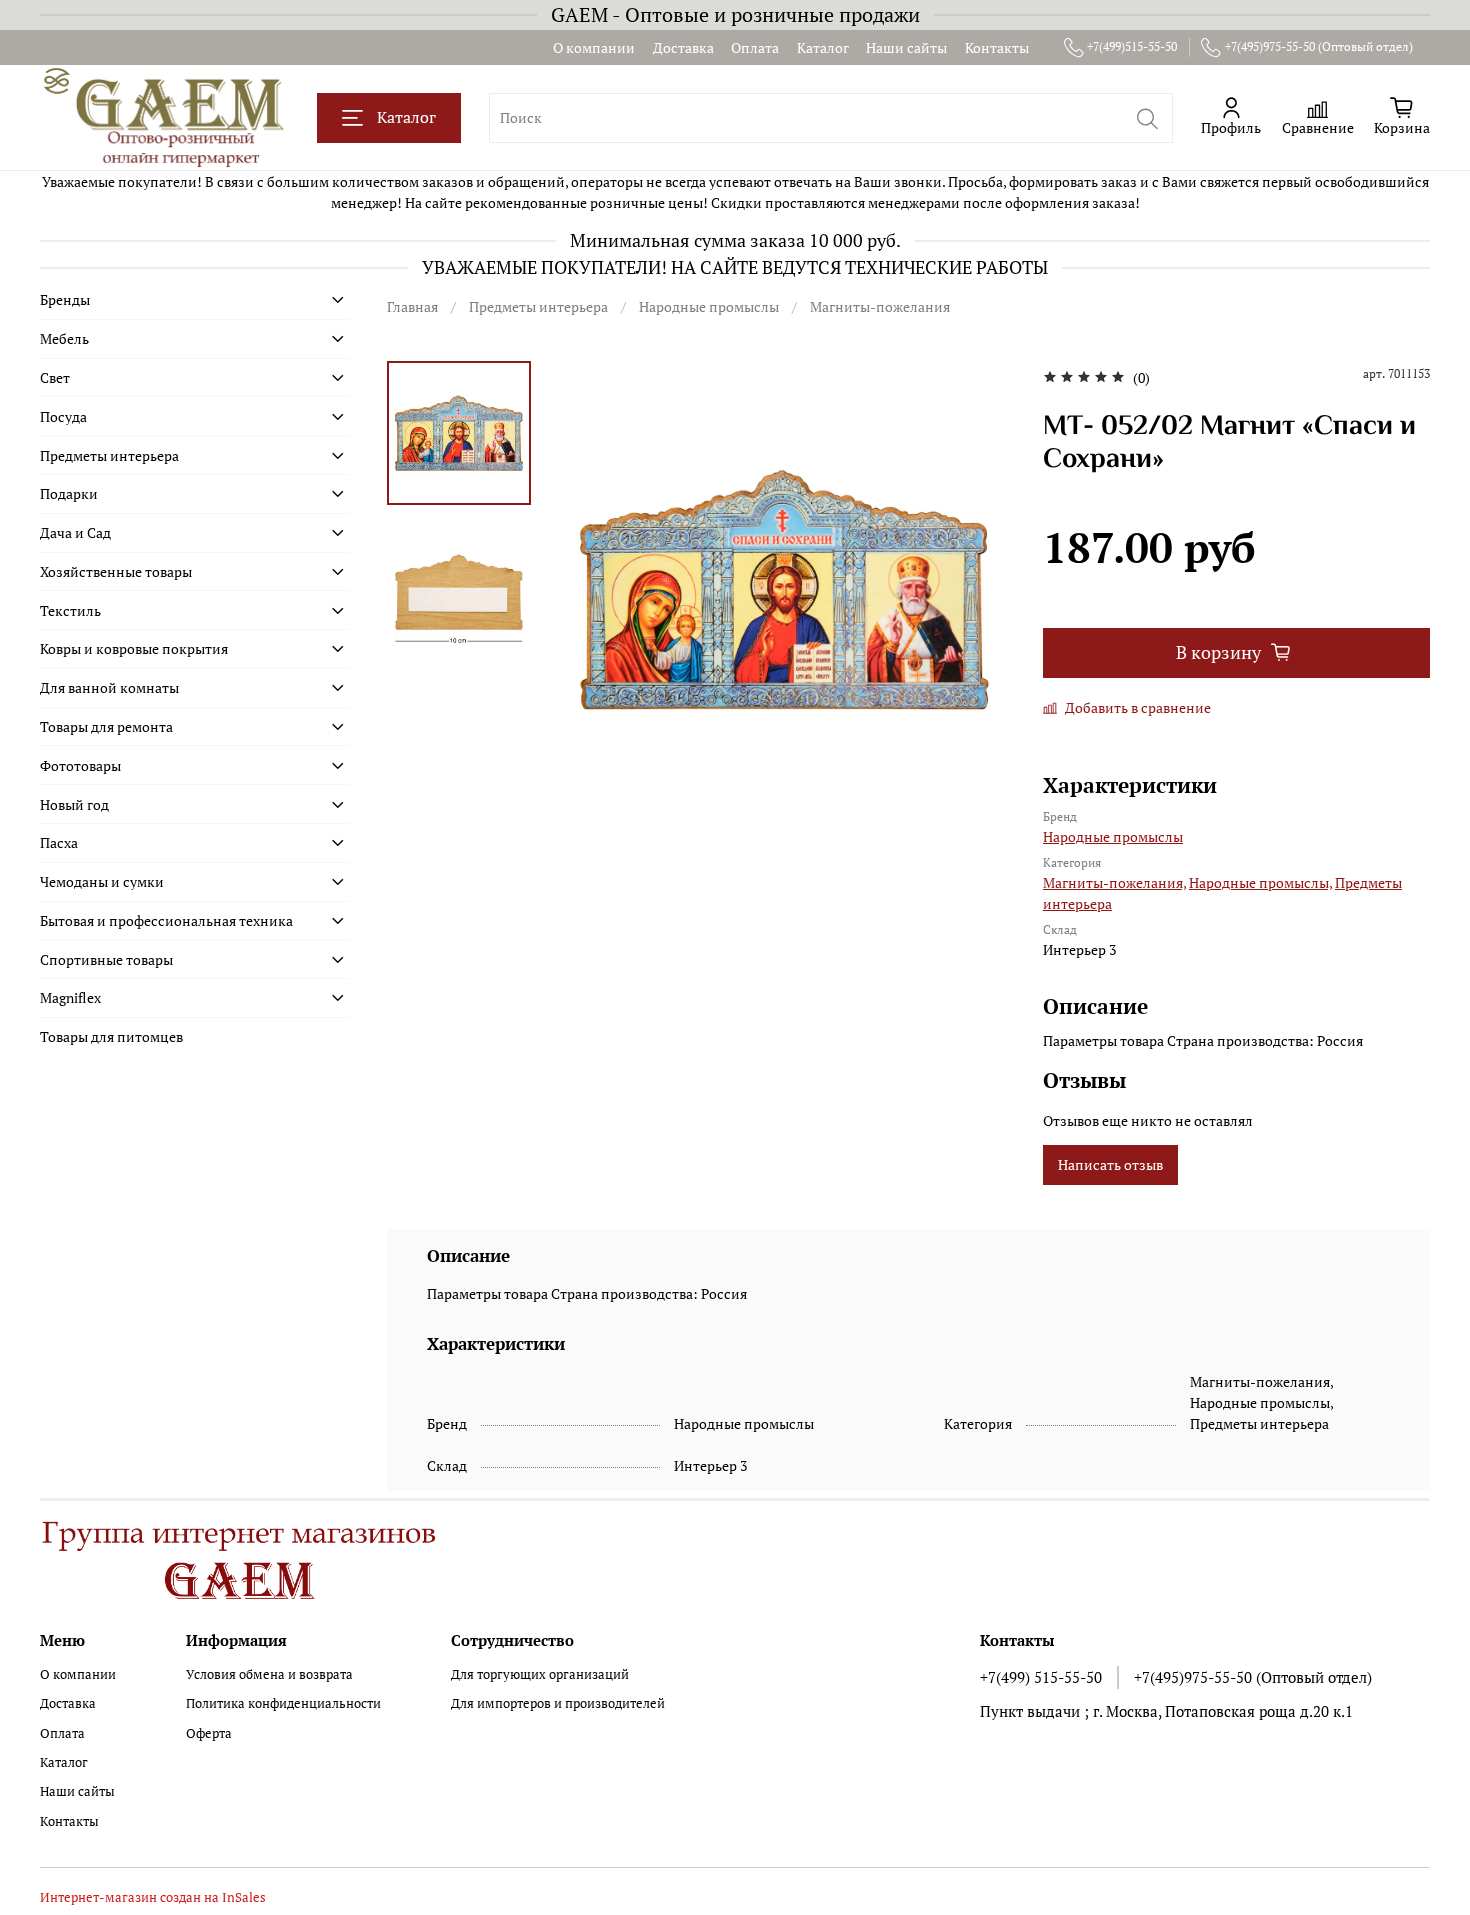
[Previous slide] (591, 589)
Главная (412, 306)
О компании (594, 47)
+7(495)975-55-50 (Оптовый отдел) (1319, 46)
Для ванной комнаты (109, 687)
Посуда (63, 416)
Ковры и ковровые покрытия (134, 648)
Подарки (69, 493)
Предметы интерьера (538, 306)
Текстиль (70, 610)
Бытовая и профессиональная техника (166, 920)
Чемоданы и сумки (102, 881)
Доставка (683, 47)
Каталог (823, 47)
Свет (55, 377)
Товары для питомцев (111, 1036)
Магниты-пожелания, (1114, 882)
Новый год (74, 804)
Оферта (209, 1733)
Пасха (59, 842)
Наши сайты (906, 47)
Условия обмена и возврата (269, 1674)
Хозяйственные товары (116, 571)
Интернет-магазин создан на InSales (153, 1897)
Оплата (755, 47)
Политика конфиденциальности (283, 1703)
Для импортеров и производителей (558, 1703)
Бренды (65, 299)
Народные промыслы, (1260, 882)
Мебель (64, 338)
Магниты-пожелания (880, 306)
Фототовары (80, 765)
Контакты (997, 47)
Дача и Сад (75, 532)
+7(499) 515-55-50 (1041, 1677)
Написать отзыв (1110, 1164)
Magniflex (70, 997)
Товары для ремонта (106, 726)
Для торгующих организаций (540, 1674)
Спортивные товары (106, 959)
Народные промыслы (709, 306)
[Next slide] (978, 589)
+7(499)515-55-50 (1132, 46)
